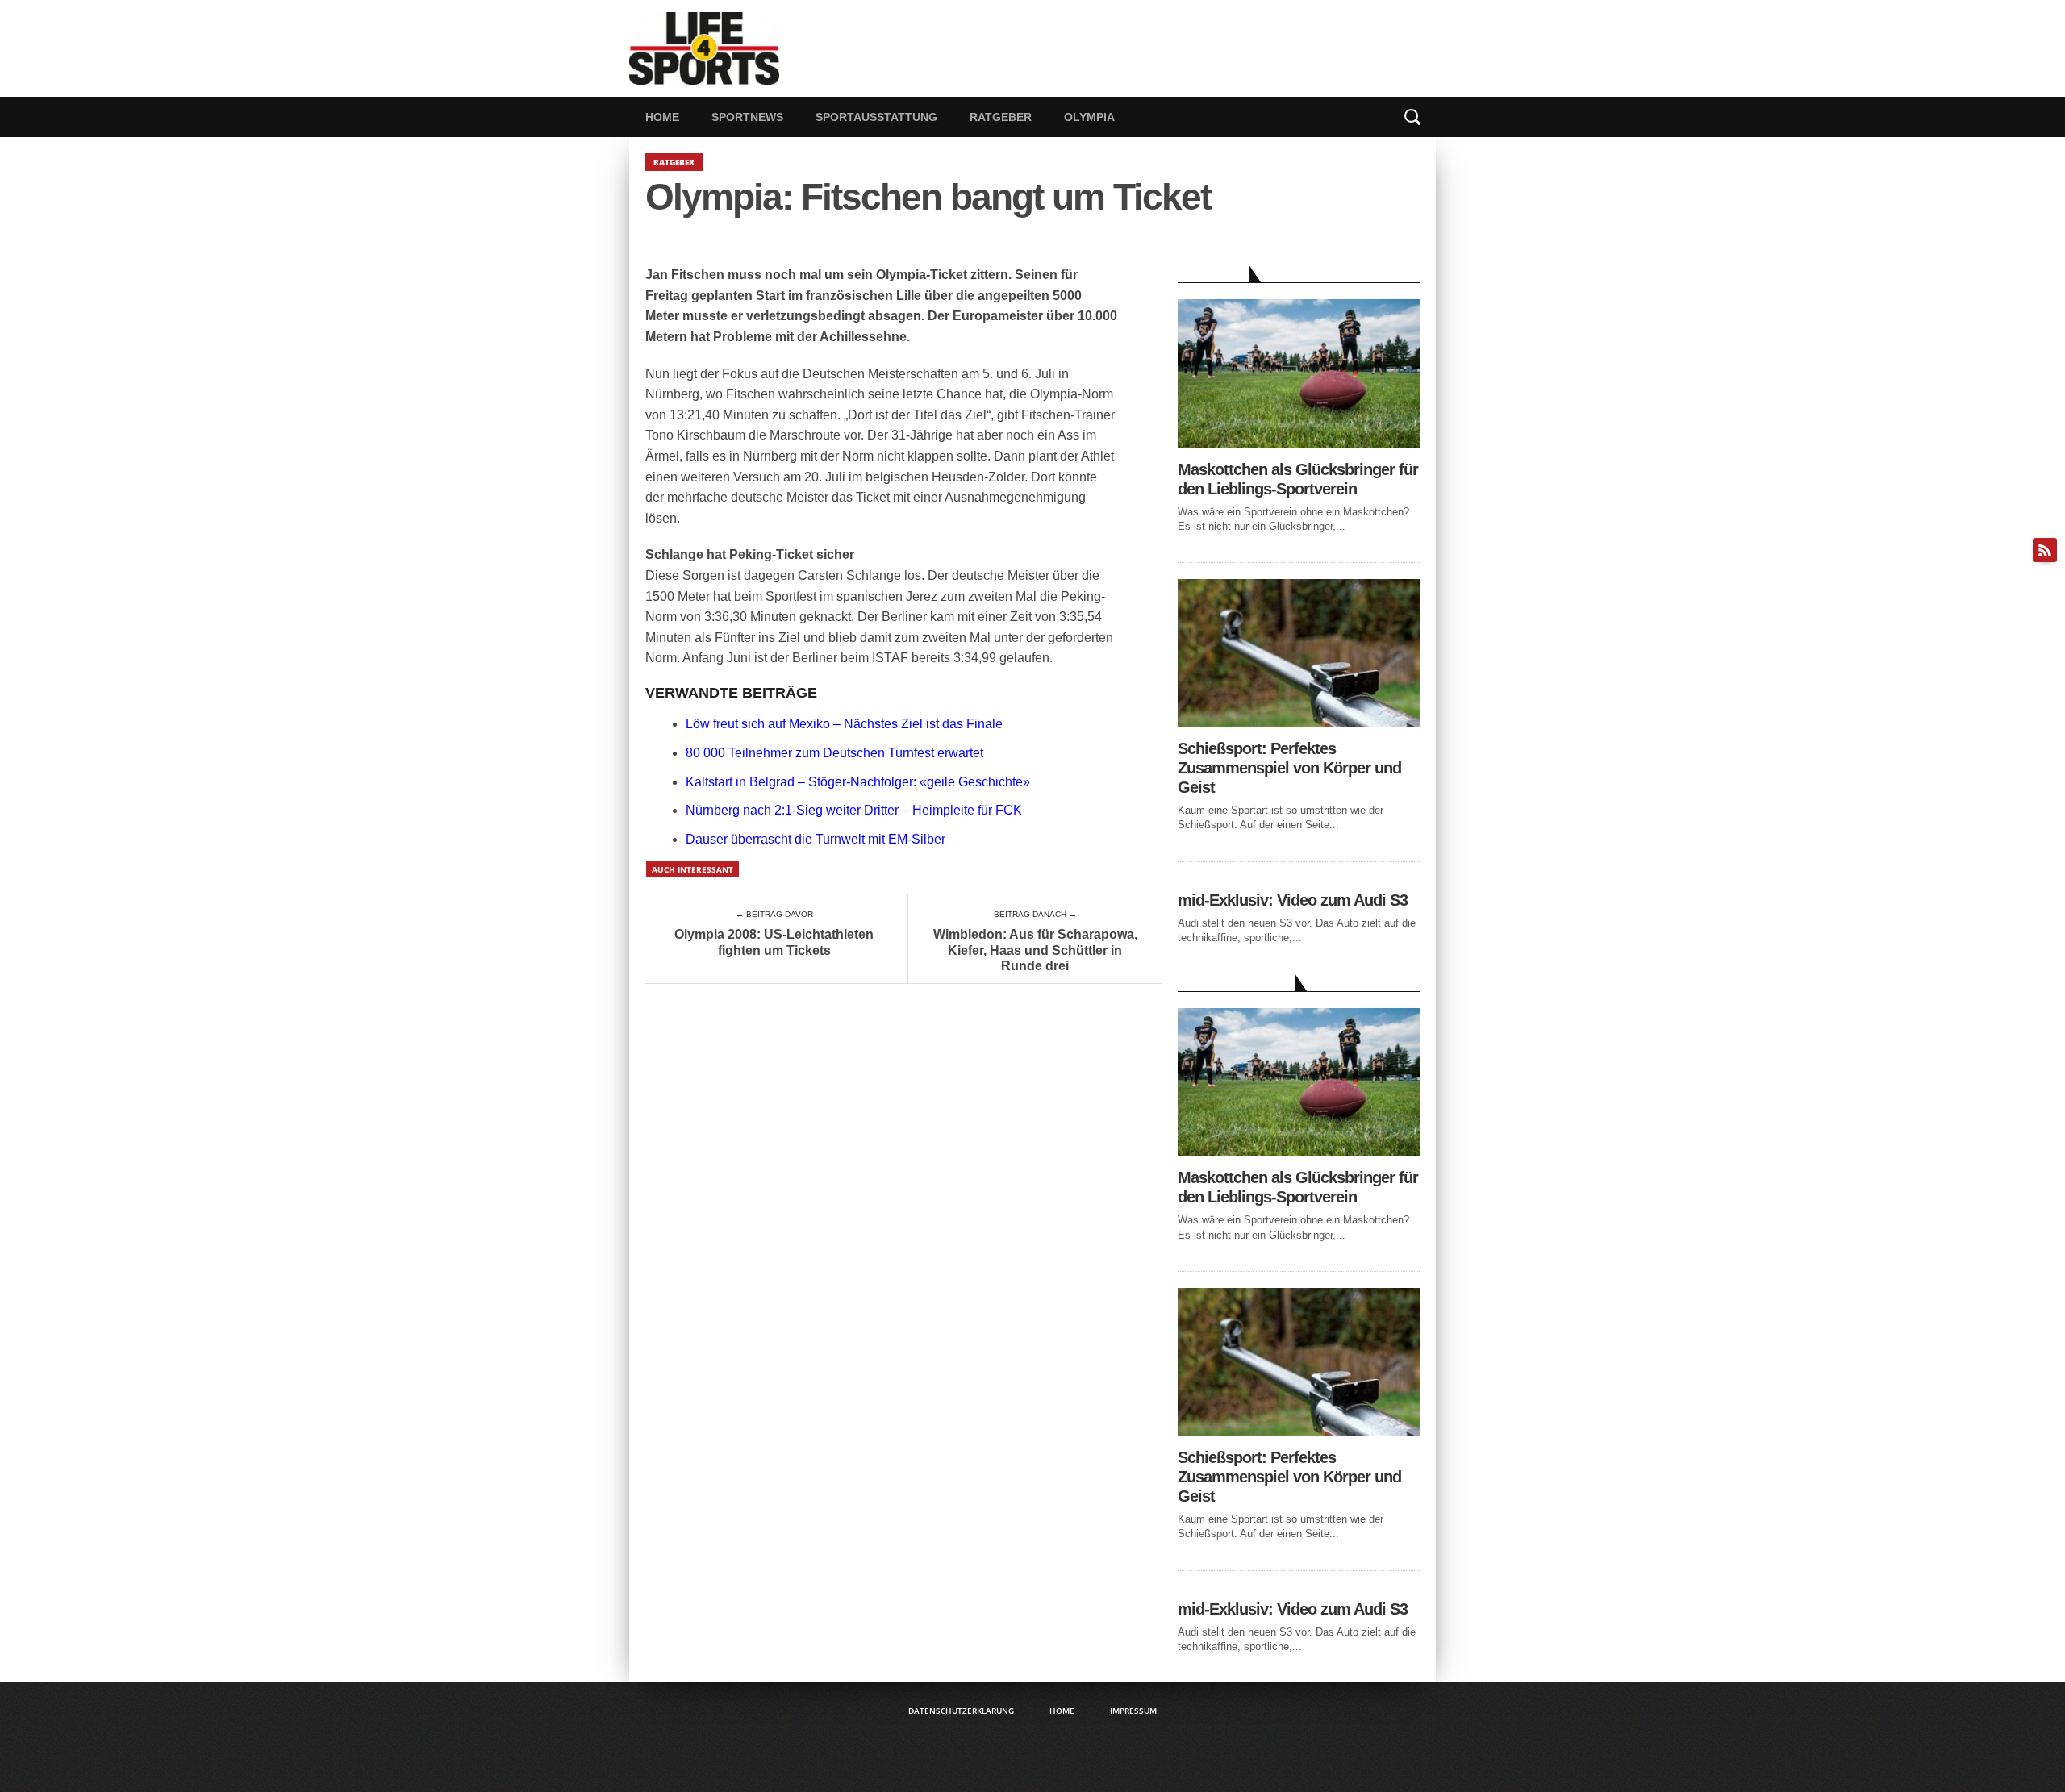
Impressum (1133, 1711)
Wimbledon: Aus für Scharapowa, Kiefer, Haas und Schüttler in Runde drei (1035, 950)
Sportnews (747, 117)
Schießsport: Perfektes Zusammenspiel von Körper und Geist (1289, 768)
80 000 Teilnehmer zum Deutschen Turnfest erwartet (834, 753)
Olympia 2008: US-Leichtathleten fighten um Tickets (774, 942)
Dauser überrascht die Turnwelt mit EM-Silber (816, 839)
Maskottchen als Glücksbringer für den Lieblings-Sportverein (1298, 479)
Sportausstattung (876, 117)
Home (662, 117)
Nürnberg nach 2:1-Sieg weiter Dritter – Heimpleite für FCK (854, 810)
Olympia (1089, 117)
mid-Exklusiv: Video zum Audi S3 (1293, 900)
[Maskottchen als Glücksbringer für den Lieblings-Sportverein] (1299, 443)
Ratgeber (1001, 117)
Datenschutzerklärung (961, 1711)
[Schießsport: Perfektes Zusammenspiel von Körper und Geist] (1299, 722)
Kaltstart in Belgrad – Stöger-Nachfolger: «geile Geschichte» (858, 782)
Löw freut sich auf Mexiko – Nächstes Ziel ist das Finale (844, 724)
